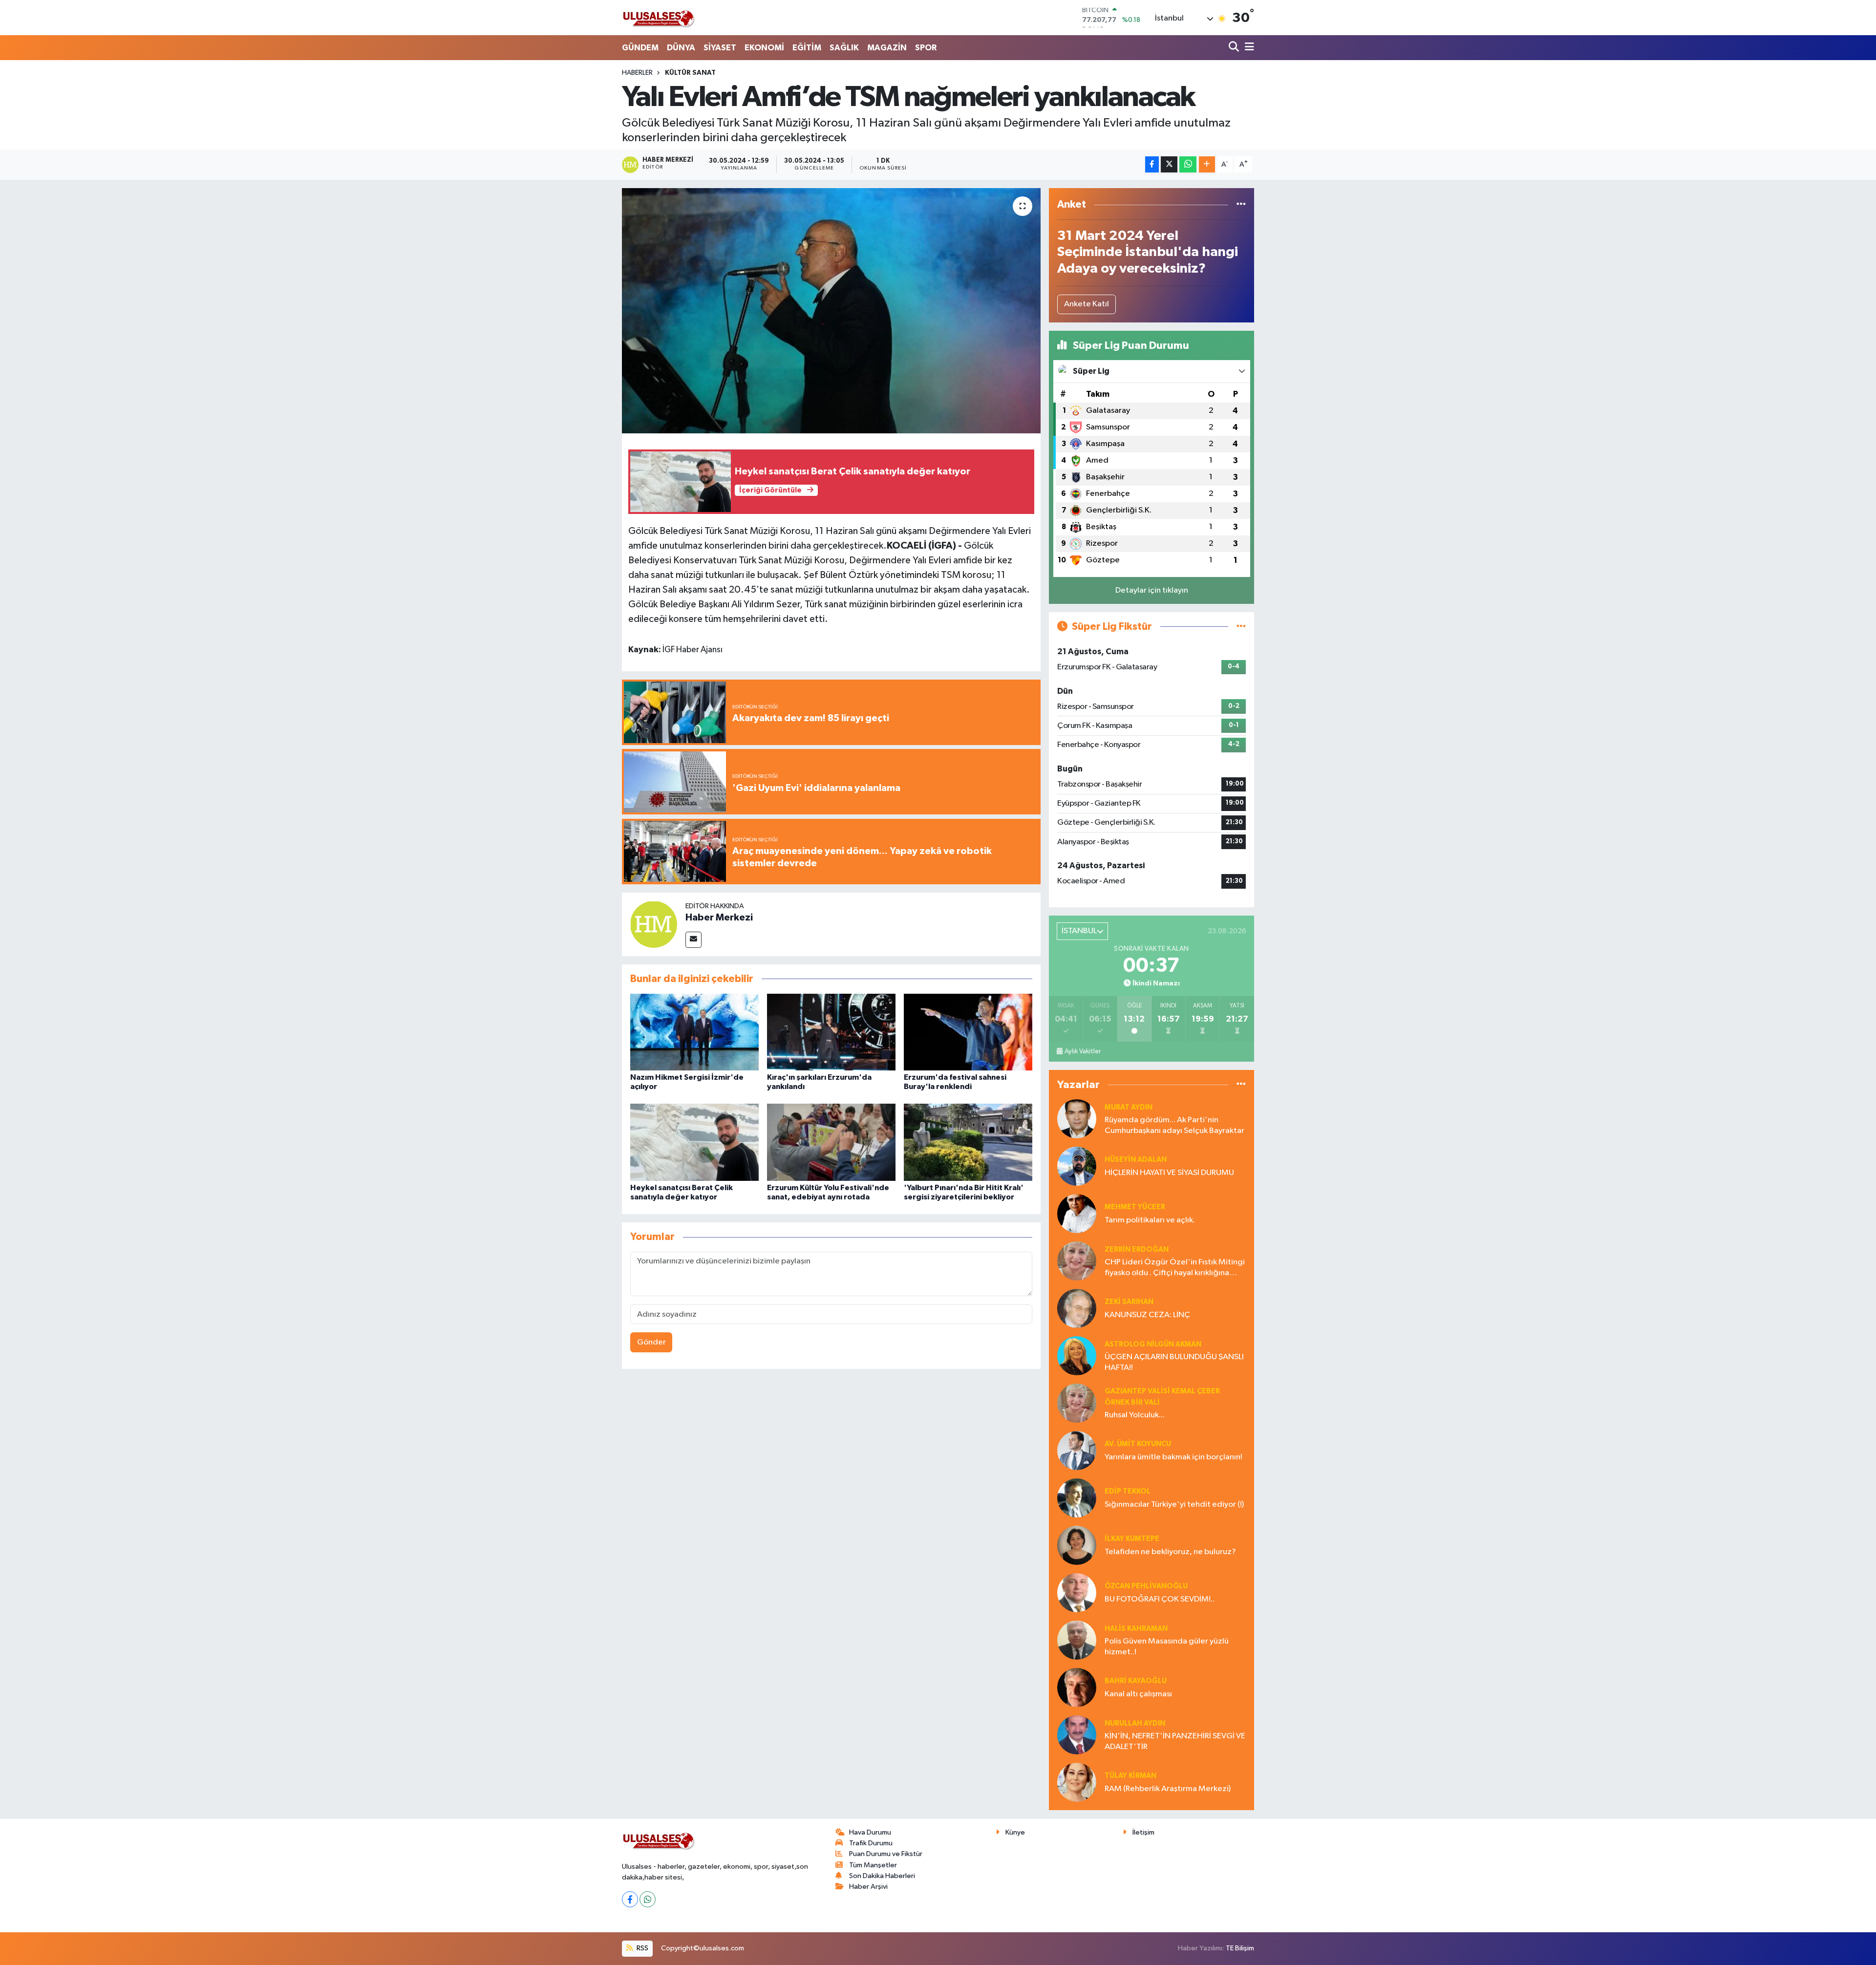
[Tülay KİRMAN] (1077, 1782)
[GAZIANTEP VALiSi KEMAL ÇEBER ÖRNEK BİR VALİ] (1077, 1403)
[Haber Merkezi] (654, 924)
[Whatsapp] (648, 1899)
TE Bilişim (1240, 1948)
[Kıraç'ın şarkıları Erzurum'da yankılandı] (831, 1032)
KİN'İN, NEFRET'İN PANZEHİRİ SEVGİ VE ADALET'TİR (1175, 1741)
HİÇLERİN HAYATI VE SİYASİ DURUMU (1169, 1173)
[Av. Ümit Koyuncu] (1077, 1450)
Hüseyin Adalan (1136, 1160)
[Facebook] (630, 1899)
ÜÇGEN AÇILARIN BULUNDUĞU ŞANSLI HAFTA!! (1174, 1362)
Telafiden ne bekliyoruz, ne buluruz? (1170, 1552)
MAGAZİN (887, 48)
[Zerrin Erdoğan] (1077, 1261)
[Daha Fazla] (1207, 164)
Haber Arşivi (868, 1887)
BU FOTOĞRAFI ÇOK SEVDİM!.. (1160, 1599)
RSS (642, 1948)
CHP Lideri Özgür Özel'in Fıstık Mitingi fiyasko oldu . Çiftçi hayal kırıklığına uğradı (1175, 1268)
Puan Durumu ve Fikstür (886, 1854)
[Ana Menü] (1248, 48)
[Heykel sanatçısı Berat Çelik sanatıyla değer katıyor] (694, 1142)
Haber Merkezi (719, 918)
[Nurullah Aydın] (1077, 1735)
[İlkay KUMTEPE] (1077, 1545)
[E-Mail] (693, 940)
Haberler (637, 73)
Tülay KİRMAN (1130, 1776)
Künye (1015, 1832)
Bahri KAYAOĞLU (1136, 1681)
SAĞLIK (844, 48)
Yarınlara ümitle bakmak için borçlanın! (1173, 1457)
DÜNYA (681, 48)
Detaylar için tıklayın (1152, 590)
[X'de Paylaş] (1169, 164)
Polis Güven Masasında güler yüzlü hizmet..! (1167, 1646)
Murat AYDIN (1129, 1107)
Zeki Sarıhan (1129, 1302)
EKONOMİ (764, 48)
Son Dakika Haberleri (882, 1876)
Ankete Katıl (1087, 304)
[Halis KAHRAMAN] (1077, 1640)
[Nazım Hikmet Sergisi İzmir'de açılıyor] (694, 1032)
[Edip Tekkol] (1077, 1498)
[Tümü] (1241, 204)
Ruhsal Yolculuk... (1135, 1415)
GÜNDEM (640, 48)
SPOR (926, 48)
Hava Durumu (870, 1832)
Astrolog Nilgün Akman (1153, 1344)
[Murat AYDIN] (1077, 1119)
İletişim (1143, 1832)
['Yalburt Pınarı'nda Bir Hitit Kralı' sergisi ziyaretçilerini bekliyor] (968, 1142)
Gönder (651, 1342)
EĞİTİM (807, 48)
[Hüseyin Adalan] (1077, 1166)
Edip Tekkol (1128, 1491)
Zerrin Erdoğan (1137, 1249)
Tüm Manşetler (873, 1865)
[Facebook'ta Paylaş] (1152, 164)
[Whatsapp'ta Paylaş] (1188, 164)
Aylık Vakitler (1083, 1051)
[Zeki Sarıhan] (1077, 1308)
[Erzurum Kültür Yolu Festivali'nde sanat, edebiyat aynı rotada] (831, 1142)
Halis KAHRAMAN (1136, 1629)
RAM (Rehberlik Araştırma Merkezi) (1168, 1789)
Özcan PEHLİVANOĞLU (1146, 1586)
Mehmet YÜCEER (1135, 1207)
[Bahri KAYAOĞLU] (1077, 1687)
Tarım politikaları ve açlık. (1150, 1220)
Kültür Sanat (690, 73)
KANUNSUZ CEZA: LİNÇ (1147, 1315)
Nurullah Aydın (1135, 1723)
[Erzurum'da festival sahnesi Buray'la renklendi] (968, 1032)
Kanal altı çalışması (1138, 1694)
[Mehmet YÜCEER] (1077, 1213)
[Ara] (1235, 48)
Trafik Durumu (871, 1843)
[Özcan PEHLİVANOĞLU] (1077, 1592)
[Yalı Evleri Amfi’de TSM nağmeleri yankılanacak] (831, 311)
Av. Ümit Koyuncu (1138, 1444)
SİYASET (720, 48)
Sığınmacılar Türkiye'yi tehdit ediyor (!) (1174, 1505)
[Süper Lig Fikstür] (1241, 627)
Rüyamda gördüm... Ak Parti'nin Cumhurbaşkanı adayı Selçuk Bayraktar (1174, 1125)
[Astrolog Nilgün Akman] (1077, 1356)
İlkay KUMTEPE (1132, 1539)
